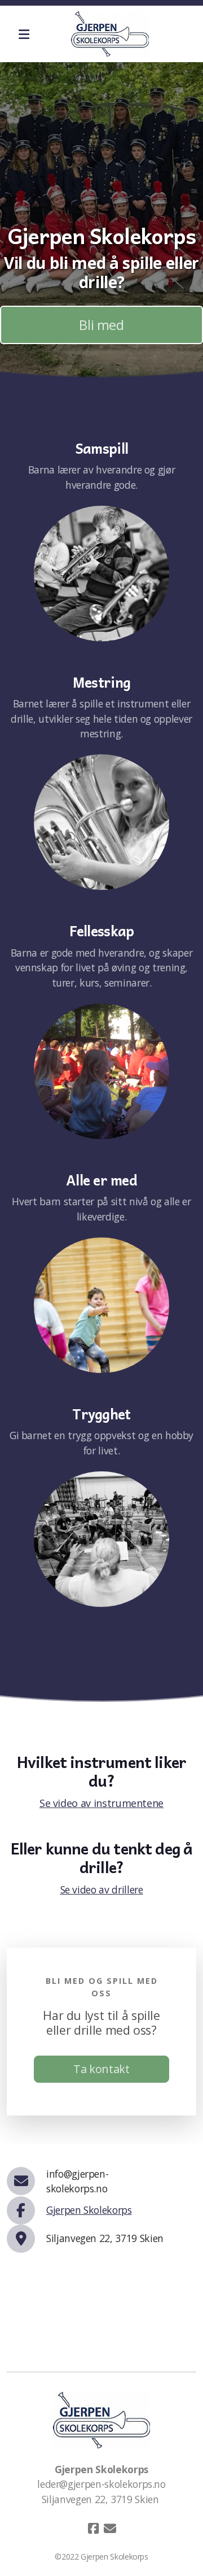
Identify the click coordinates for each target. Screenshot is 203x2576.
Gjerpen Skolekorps (89, 2210)
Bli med (101, 325)
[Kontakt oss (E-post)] (110, 2529)
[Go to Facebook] (93, 2529)
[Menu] (24, 34)
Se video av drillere (102, 1889)
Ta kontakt (101, 2069)
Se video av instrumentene (101, 1803)
